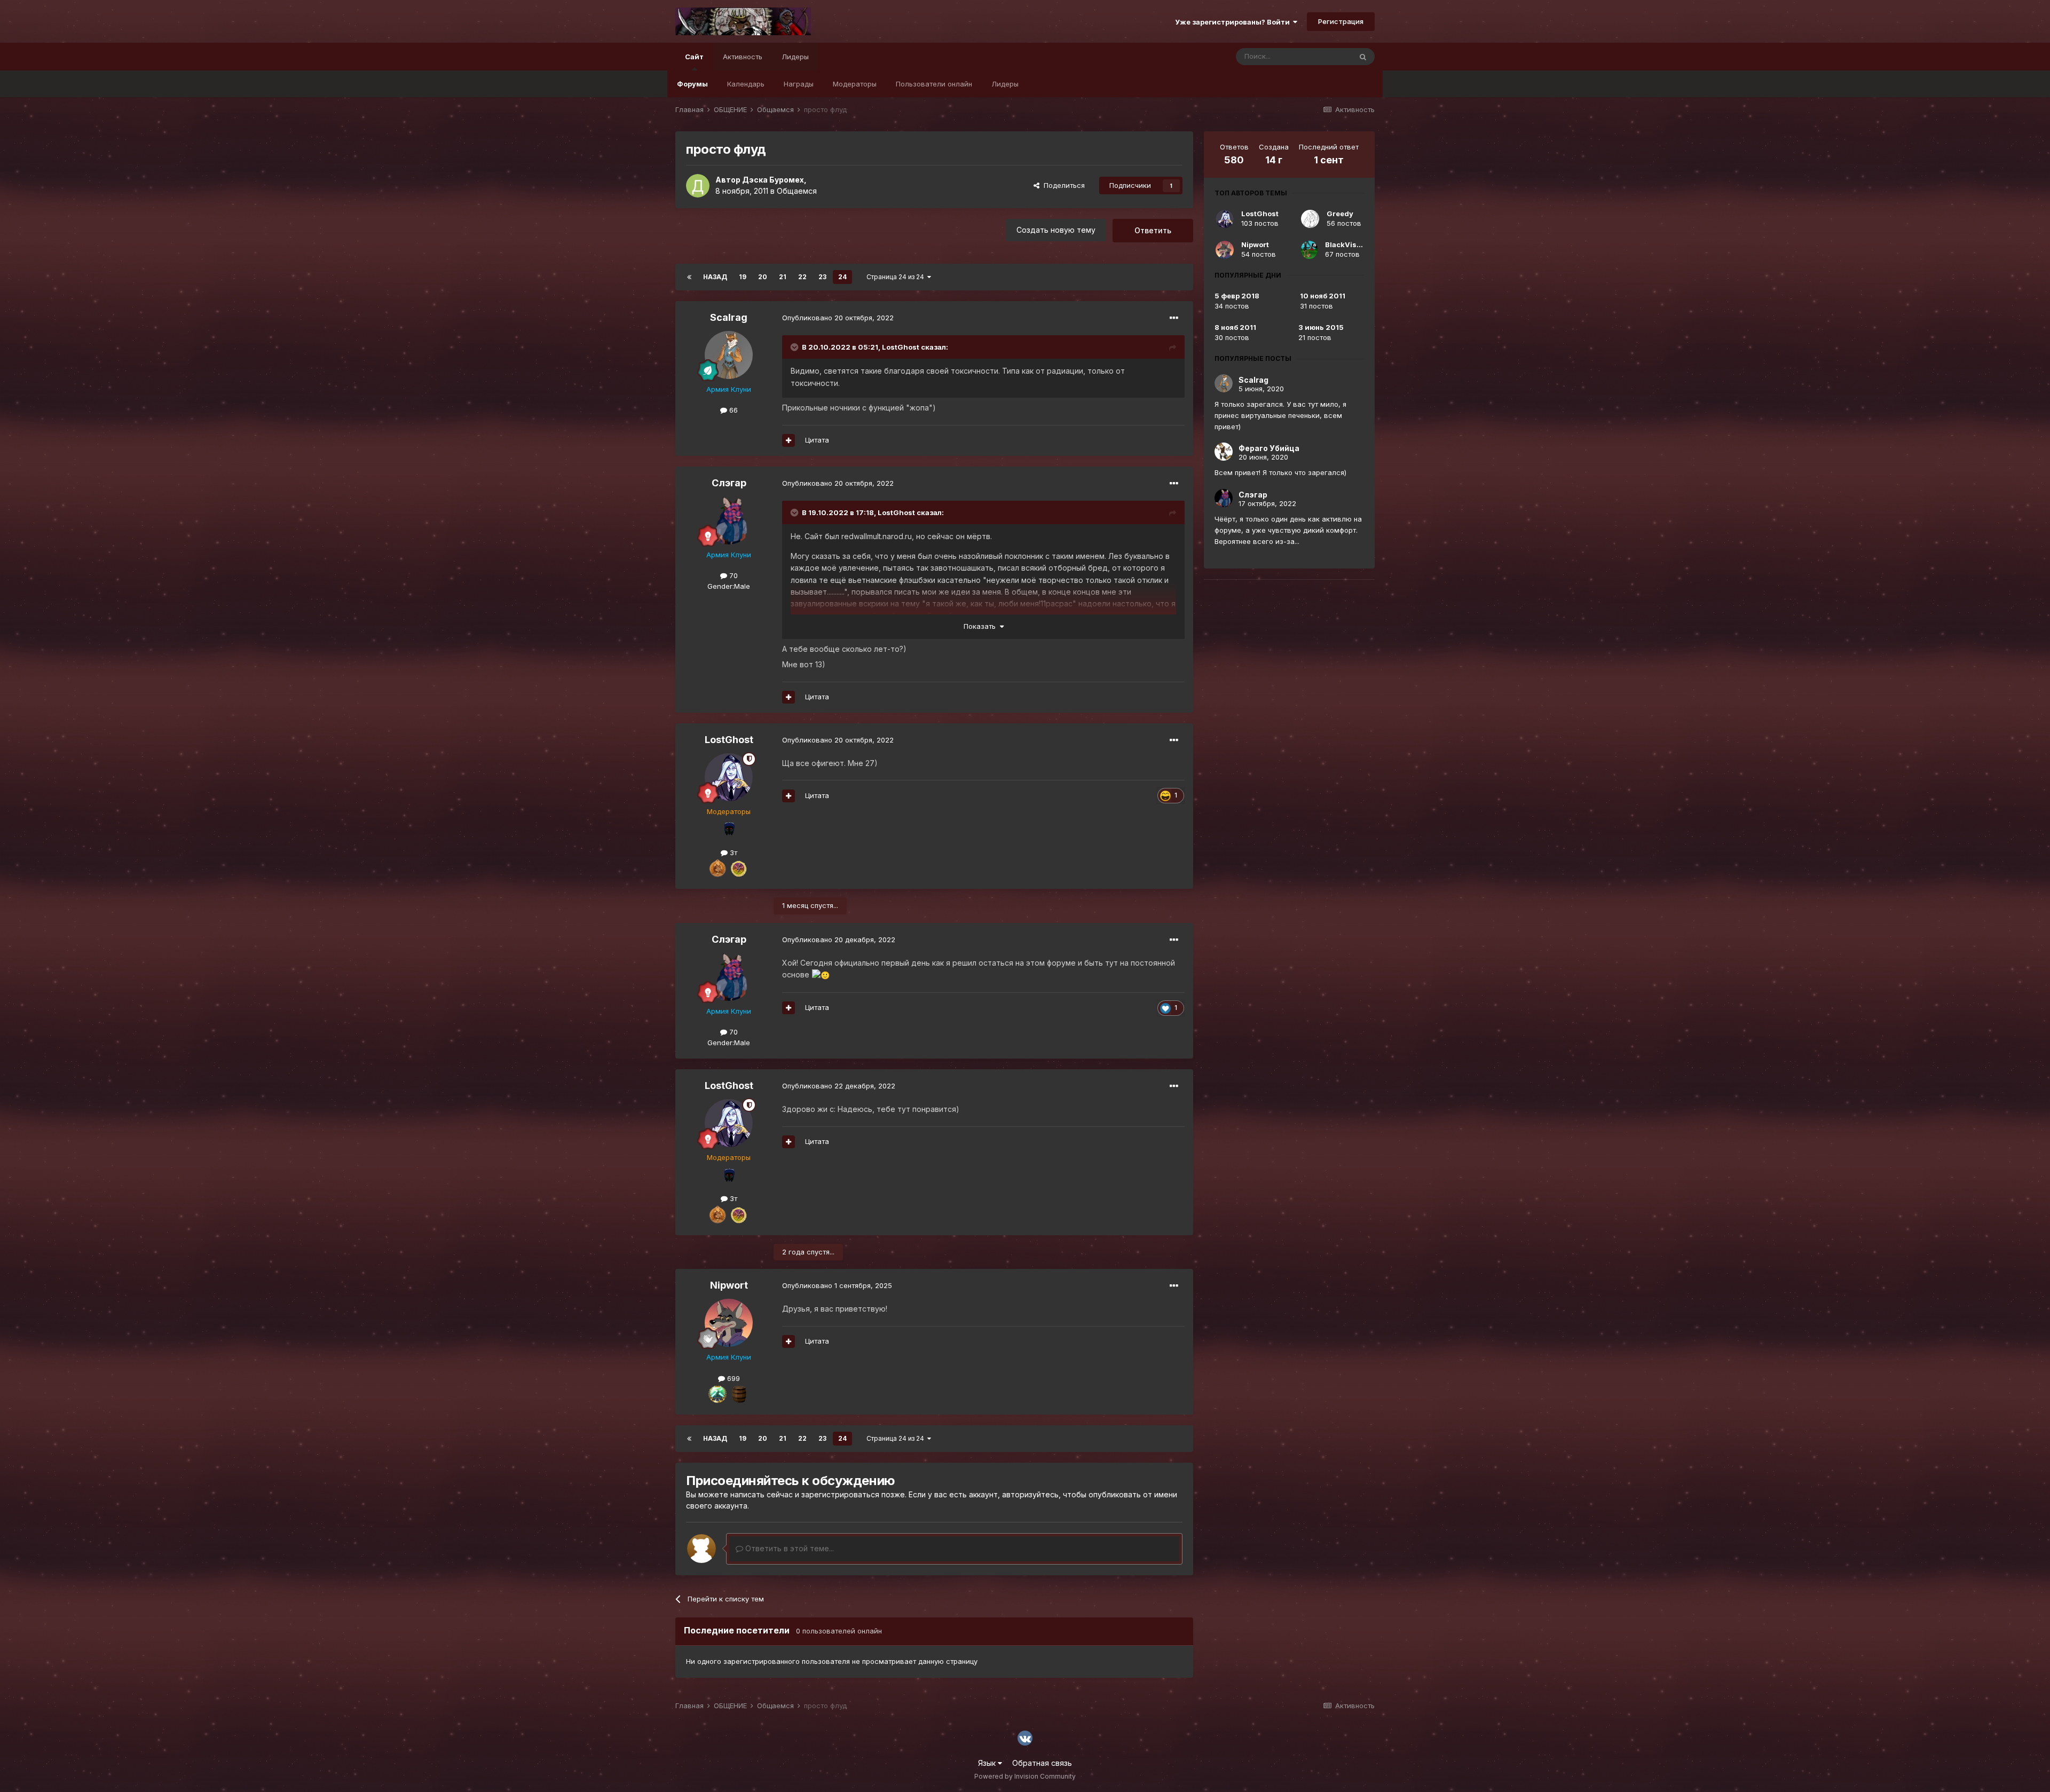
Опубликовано (838, 318)
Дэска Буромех (773, 180)
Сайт (694, 57)
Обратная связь (1042, 1763)
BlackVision (1346, 244)
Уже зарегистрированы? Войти (1234, 22)
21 (783, 277)
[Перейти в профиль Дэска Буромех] (698, 186)
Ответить (1153, 230)
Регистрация (1341, 21)
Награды (799, 84)
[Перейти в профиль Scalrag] (729, 355)
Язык (988, 1763)
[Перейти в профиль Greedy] (1310, 219)
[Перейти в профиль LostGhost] (729, 777)
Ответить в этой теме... (789, 1548)
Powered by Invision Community (1025, 1776)
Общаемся (797, 191)
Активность (743, 57)
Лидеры (1005, 84)
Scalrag (729, 317)
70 (732, 575)
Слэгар (729, 483)
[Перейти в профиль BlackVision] (1309, 250)
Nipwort (729, 1285)
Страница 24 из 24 (897, 277)
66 (732, 410)
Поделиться (1062, 185)
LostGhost (901, 347)
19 (743, 277)
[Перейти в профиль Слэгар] (729, 520)
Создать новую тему (1056, 230)
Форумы (692, 84)
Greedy (1340, 214)
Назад (715, 277)
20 (763, 277)
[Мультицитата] (789, 440)
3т (732, 852)
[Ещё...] (1174, 318)
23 (822, 277)
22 (802, 277)
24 (842, 277)
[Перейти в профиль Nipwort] (729, 1323)
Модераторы (855, 84)
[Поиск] (1363, 57)
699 (732, 1378)
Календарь (746, 84)
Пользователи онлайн (934, 84)
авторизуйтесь (1030, 1494)
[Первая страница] (689, 277)
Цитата (817, 440)
